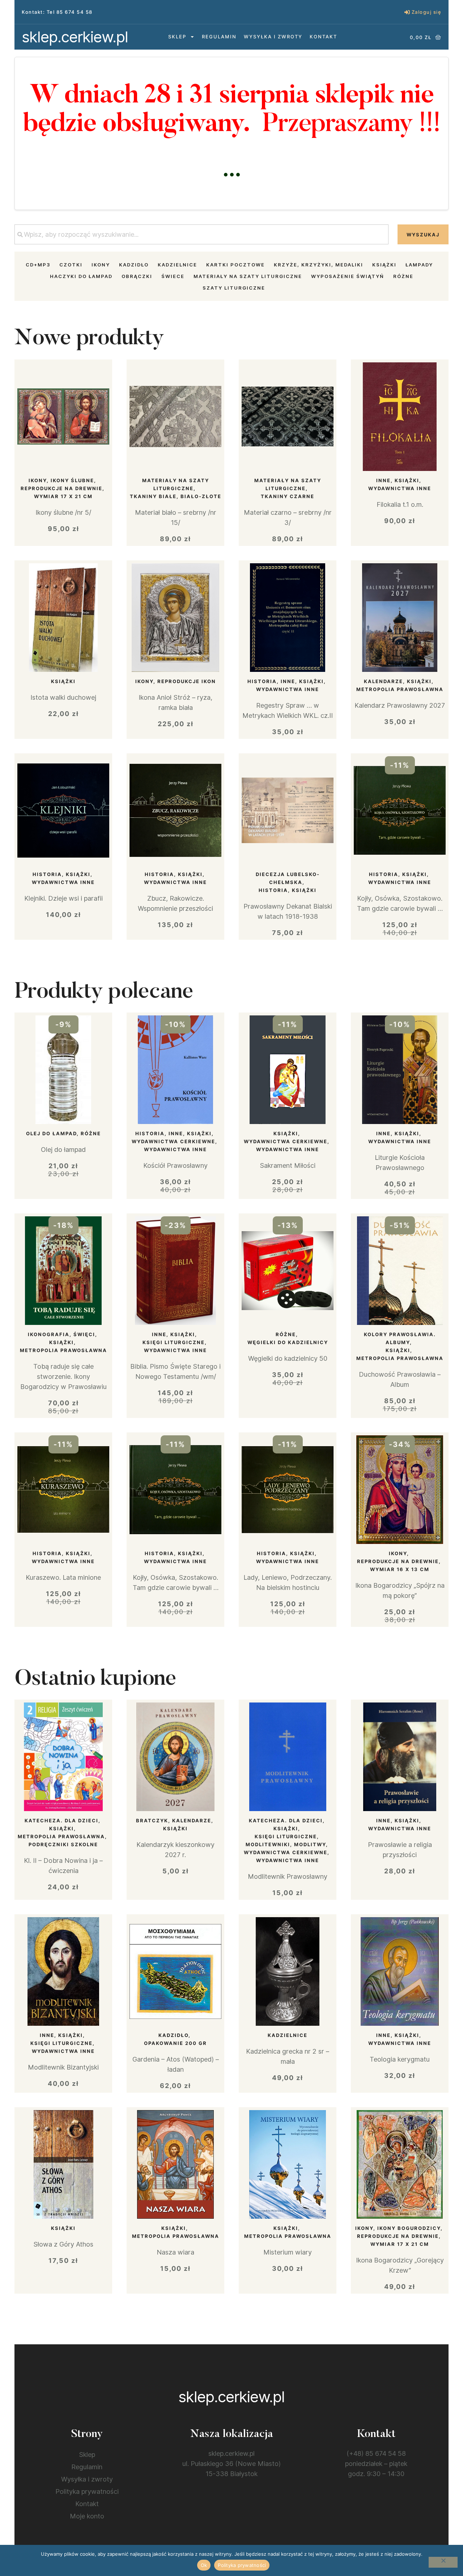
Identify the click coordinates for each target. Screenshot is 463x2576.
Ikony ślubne (72, 480)
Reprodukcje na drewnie (61, 488)
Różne (403, 276)
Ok (204, 2565)
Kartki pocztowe (235, 265)
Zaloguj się (427, 12)
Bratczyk (152, 1821)
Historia (262, 681)
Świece (173, 276)
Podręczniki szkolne (63, 1844)
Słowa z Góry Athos (63, 2244)
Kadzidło (134, 265)
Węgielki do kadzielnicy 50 (288, 1358)
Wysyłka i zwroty (273, 37)
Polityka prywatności (87, 2491)
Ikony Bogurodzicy (409, 2228)
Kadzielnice (177, 265)
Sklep (177, 37)
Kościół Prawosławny (175, 1165)
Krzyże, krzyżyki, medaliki (318, 265)
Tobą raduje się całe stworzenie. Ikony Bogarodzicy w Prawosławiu (63, 1377)
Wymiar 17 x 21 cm (63, 496)
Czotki (71, 265)
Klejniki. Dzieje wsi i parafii (63, 898)
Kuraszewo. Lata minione (63, 1577)
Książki (384, 265)
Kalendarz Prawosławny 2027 (400, 705)
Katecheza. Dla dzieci (61, 1821)
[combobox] (201, 234)
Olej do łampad (51, 1133)
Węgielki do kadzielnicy (288, 1342)
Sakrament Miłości (288, 1165)
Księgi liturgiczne (174, 1342)
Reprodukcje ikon (187, 681)
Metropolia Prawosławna (400, 689)
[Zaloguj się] (407, 12)
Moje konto (87, 2516)
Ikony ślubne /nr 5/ (63, 512)
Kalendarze (383, 681)
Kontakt (323, 37)
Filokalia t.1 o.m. (400, 504)
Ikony (101, 265)
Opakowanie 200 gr (175, 2043)
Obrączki (137, 276)
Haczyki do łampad (81, 276)
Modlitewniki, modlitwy (286, 1844)
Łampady (419, 265)
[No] (443, 2562)
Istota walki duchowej (63, 697)
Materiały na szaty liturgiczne (248, 276)
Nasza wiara (175, 2252)
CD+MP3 (38, 265)
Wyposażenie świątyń (348, 276)
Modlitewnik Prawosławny (288, 1876)
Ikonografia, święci (61, 1334)
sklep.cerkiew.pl (75, 37)
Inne (383, 480)
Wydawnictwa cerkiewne (173, 1141)
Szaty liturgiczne (234, 288)
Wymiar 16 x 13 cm (400, 1569)
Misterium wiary (288, 2252)
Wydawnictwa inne (400, 488)
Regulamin (219, 37)
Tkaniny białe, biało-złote (176, 496)
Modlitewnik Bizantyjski (63, 2067)
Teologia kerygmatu (400, 2059)
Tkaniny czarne (288, 496)
